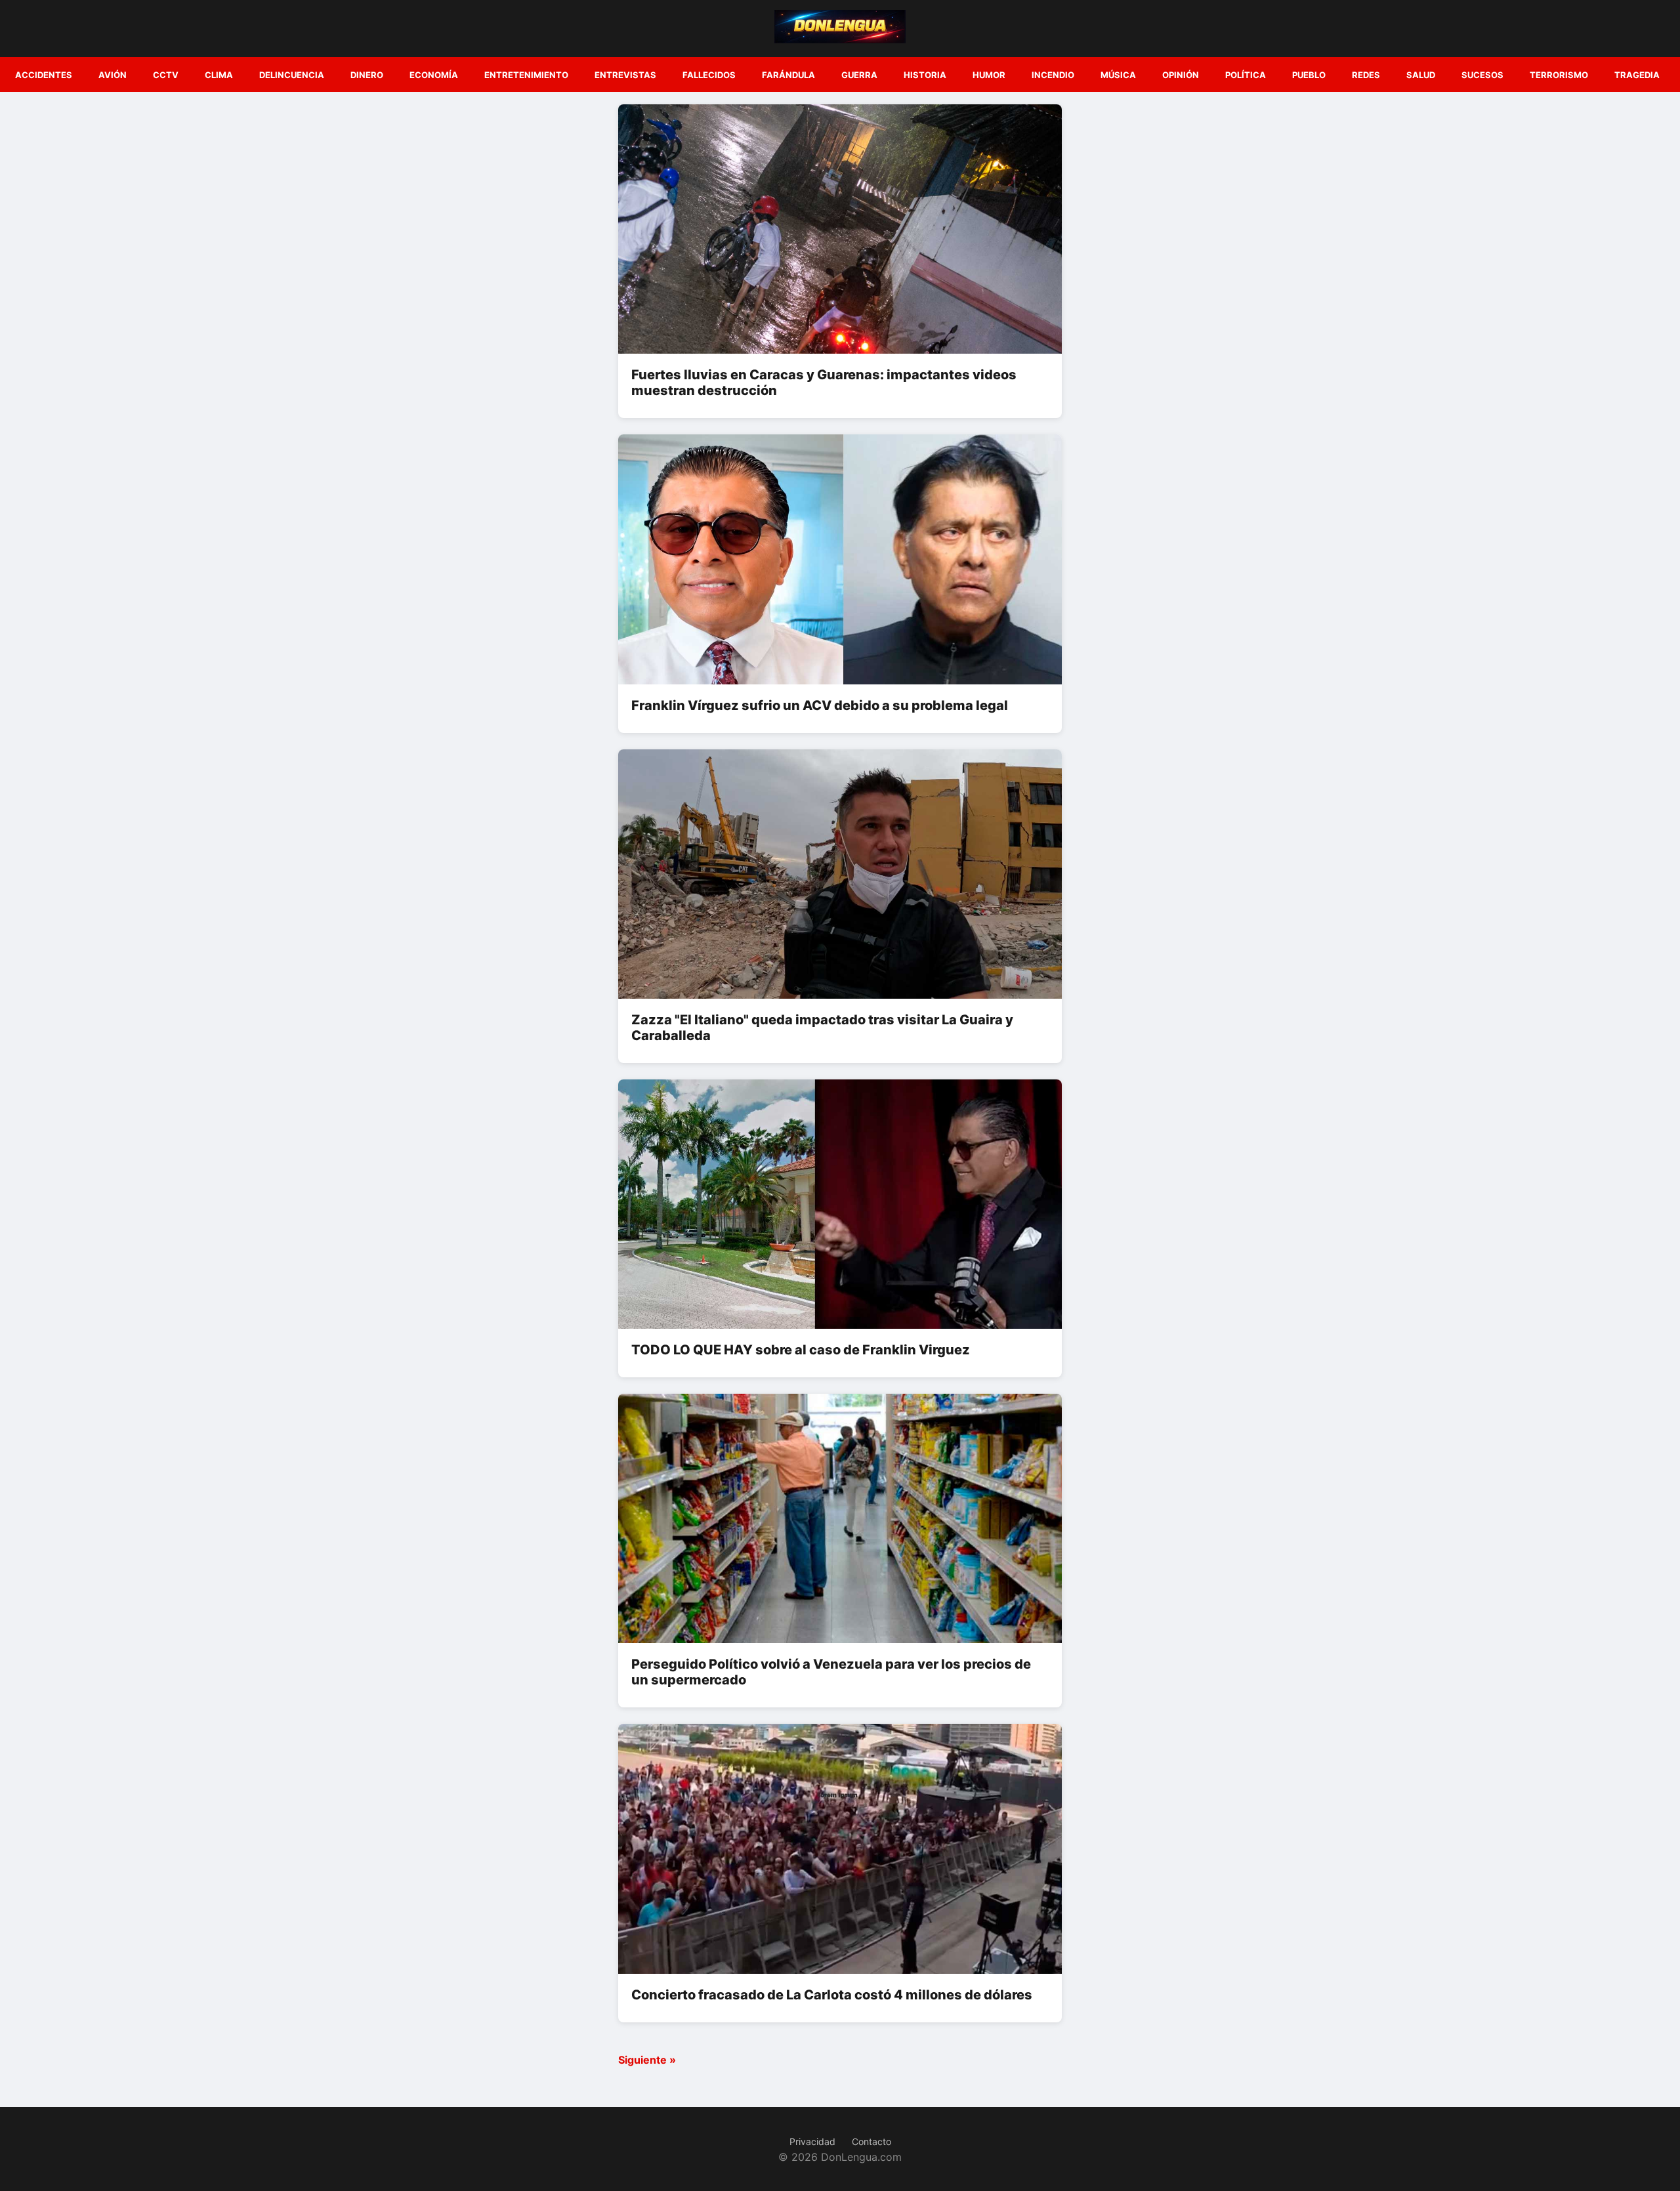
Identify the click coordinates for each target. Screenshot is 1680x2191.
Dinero (367, 75)
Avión (113, 75)
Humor (989, 75)
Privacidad (812, 2141)
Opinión (1181, 75)
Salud (1421, 75)
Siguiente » (647, 2060)
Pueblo (1309, 75)
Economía (434, 75)
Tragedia (1637, 75)
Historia (925, 75)
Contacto (871, 2141)
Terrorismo (1559, 75)
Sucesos (1482, 75)
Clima (219, 75)
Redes (1366, 75)
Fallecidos (709, 75)
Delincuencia (292, 75)
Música (1118, 75)
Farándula (788, 75)
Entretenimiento (526, 75)
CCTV (166, 75)
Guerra (859, 75)
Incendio (1053, 75)
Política (1246, 75)
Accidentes (44, 75)
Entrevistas (625, 75)
